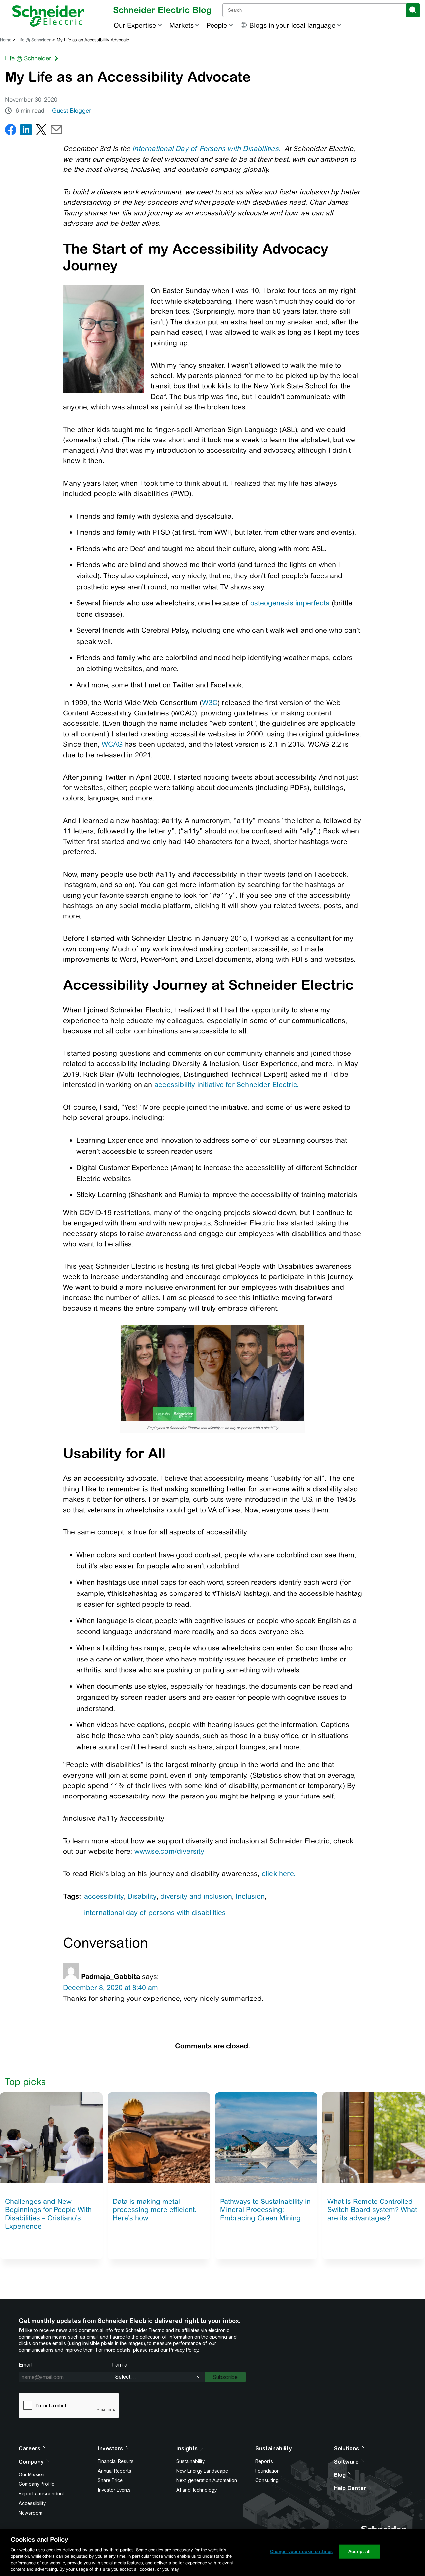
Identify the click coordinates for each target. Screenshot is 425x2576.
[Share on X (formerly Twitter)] (41, 131)
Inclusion (250, 1896)
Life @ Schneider (34, 40)
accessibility (104, 1896)
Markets (181, 25)
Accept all (359, 2552)
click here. (279, 1874)
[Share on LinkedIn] (26, 131)
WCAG (112, 744)
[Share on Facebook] (11, 131)
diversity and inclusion (196, 1896)
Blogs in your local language (292, 25)
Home (6, 40)
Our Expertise (135, 25)
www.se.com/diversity (169, 1851)
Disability (142, 1896)
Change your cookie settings (301, 2552)
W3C (210, 702)
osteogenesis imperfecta (290, 603)
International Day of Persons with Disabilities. (206, 148)
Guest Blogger (72, 111)
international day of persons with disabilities (155, 1912)
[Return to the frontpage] (48, 16)
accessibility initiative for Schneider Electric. (226, 1085)
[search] (413, 10)
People (217, 25)
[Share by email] (56, 131)
